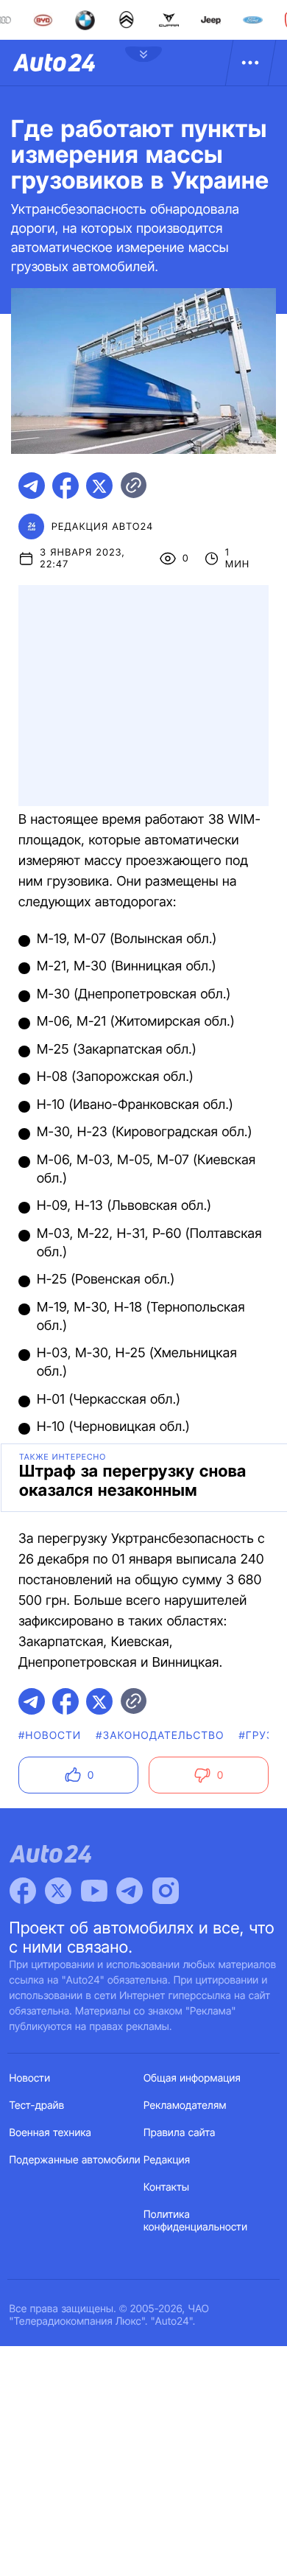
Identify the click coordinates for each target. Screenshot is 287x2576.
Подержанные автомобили (75, 2160)
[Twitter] (58, 1891)
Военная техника (51, 2133)
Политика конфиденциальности (195, 2221)
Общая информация (192, 2078)
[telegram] (32, 486)
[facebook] (65, 486)
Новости (30, 2078)
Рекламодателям (185, 2106)
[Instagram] (166, 1891)
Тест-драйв (37, 2106)
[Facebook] (23, 1891)
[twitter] (99, 486)
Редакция (167, 2160)
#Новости (50, 1736)
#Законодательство (160, 1736)
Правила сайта (180, 2133)
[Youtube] (94, 1891)
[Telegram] (130, 1891)
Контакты (166, 2187)
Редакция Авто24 (102, 527)
